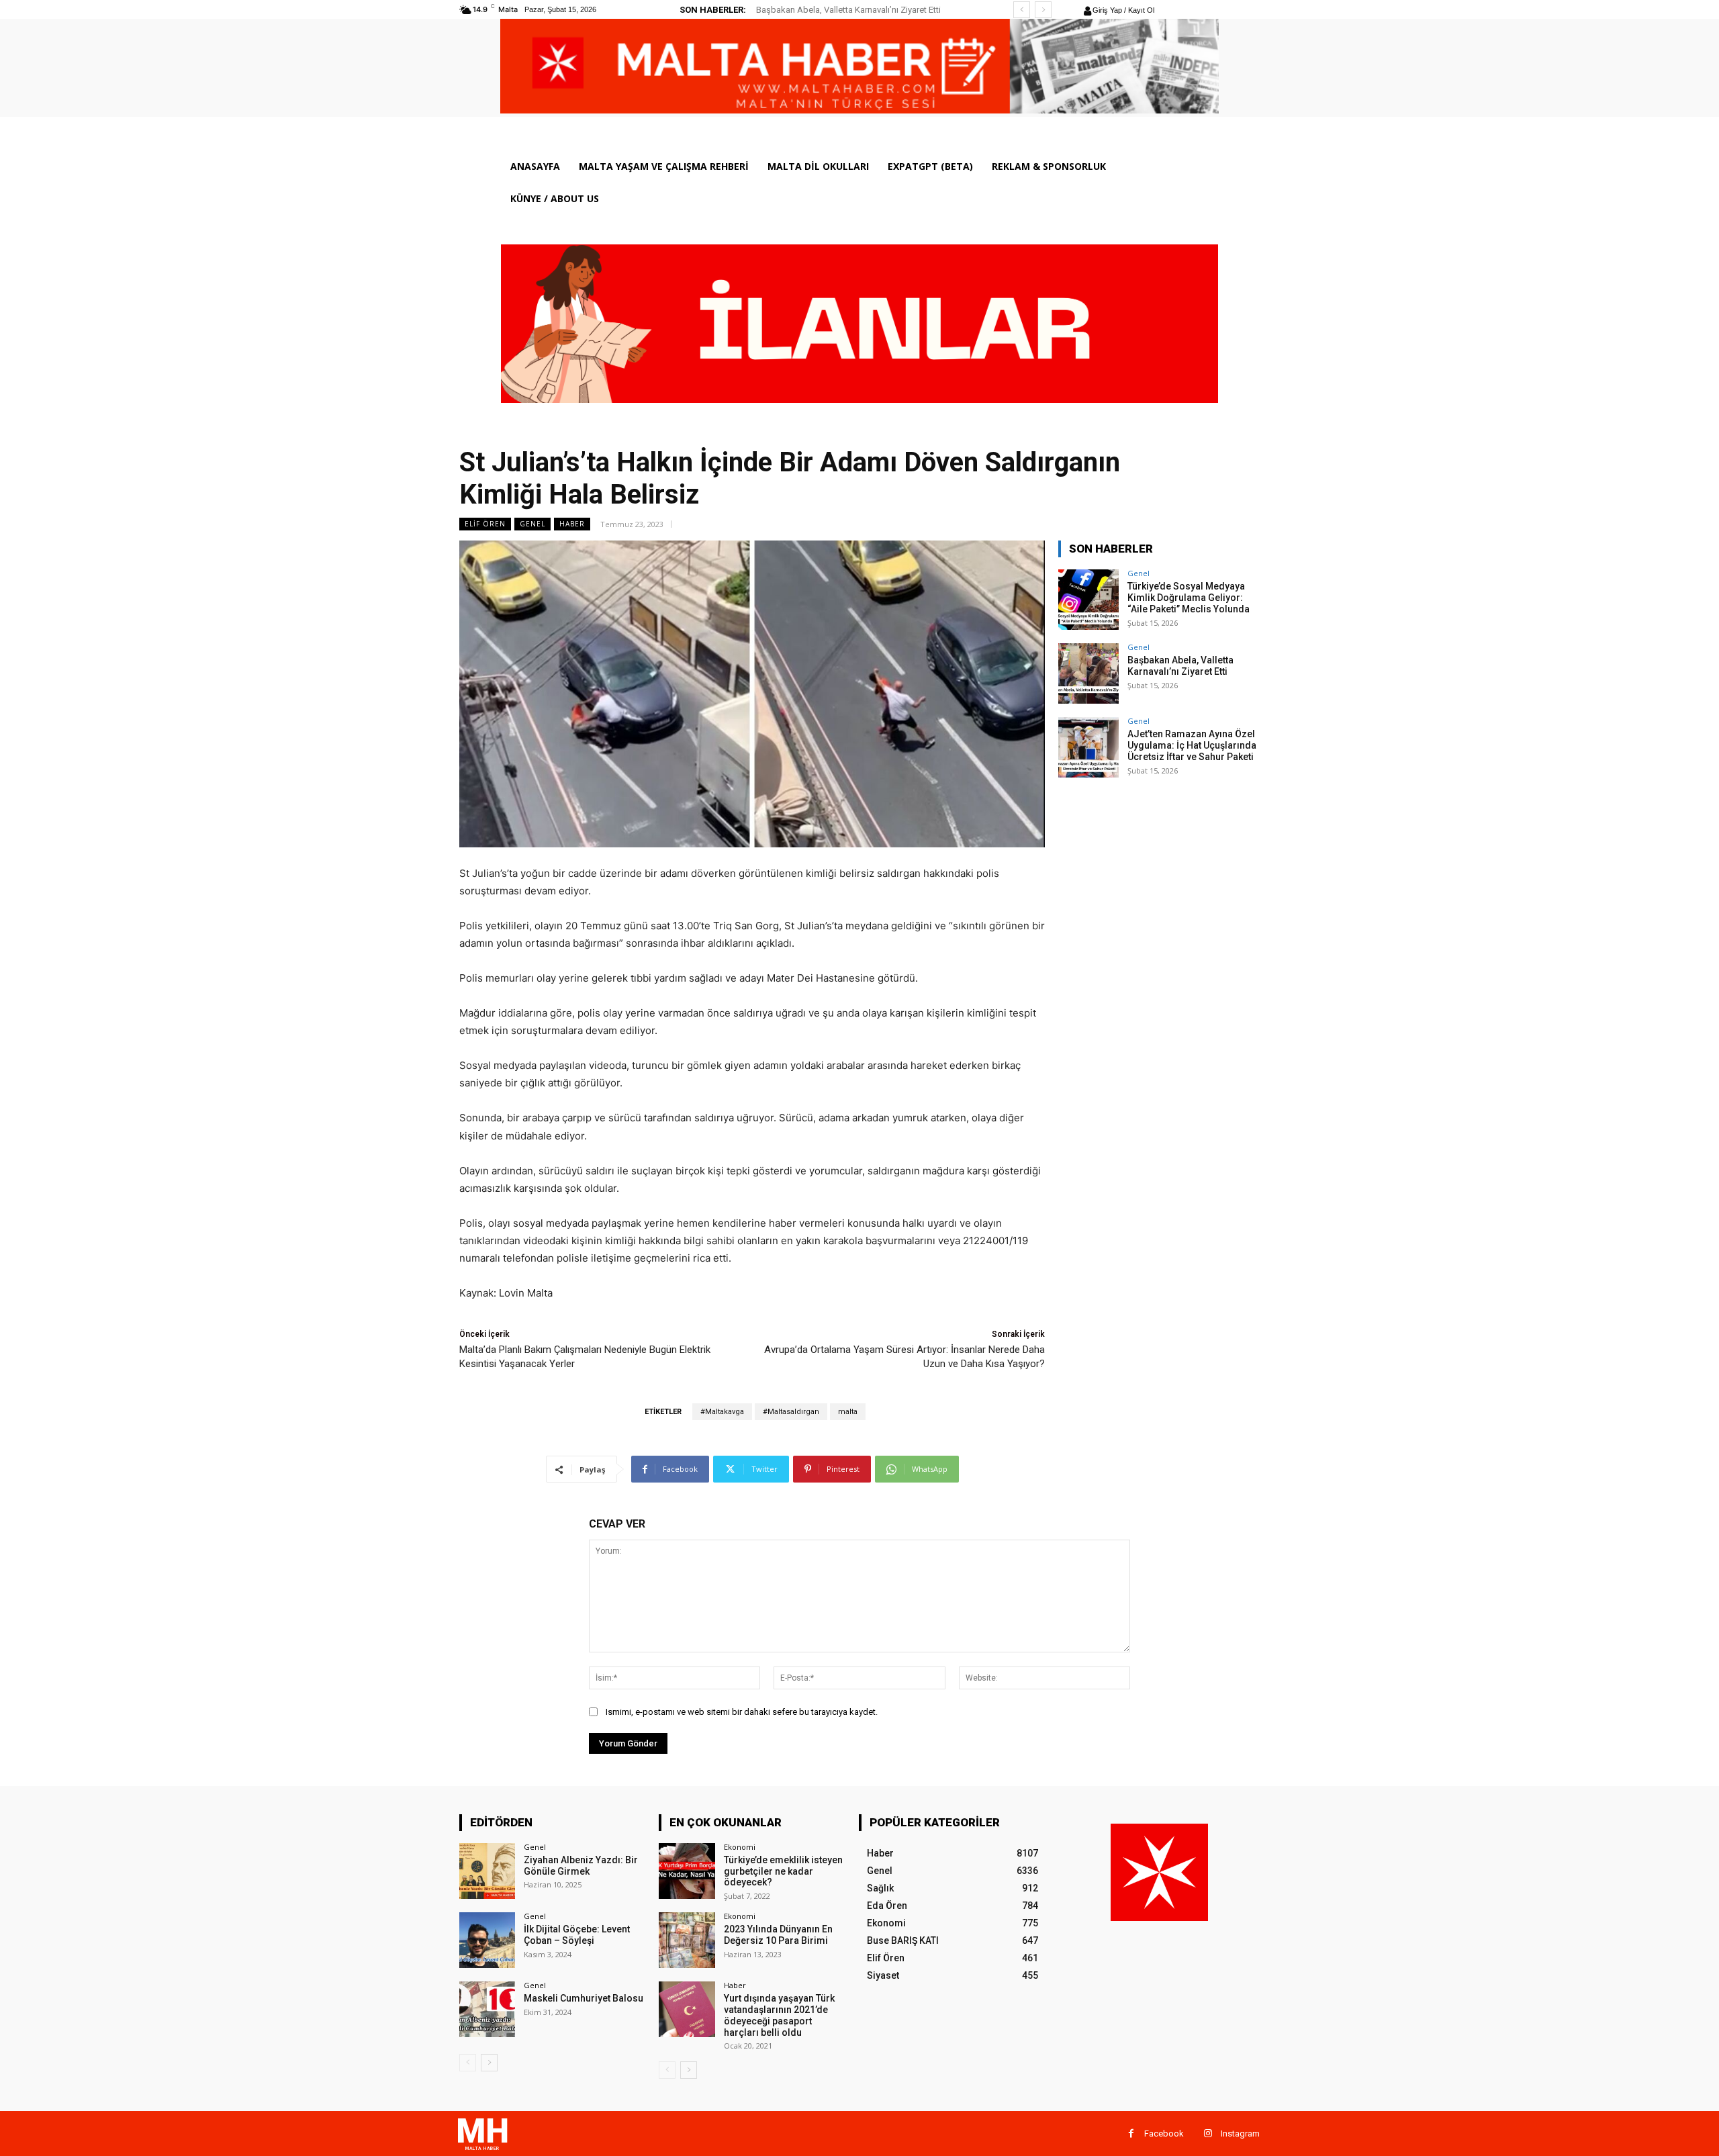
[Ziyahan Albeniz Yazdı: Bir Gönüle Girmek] (487, 1871)
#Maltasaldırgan (791, 1412)
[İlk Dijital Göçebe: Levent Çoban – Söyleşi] (487, 1940)
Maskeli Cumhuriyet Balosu (584, 1998)
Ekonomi (740, 1847)
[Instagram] (1208, 2134)
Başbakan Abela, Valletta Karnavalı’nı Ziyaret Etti (848, 10)
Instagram (1240, 2134)
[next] (1043, 10)
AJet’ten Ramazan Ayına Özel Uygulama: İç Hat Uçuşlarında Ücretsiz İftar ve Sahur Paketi (1192, 745)
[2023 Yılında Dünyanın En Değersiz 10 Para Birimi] (687, 1940)
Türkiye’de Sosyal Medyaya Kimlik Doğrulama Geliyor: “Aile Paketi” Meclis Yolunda (1189, 598)
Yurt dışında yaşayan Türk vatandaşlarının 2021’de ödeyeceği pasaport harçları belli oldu (779, 2015)
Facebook (1164, 2134)
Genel (532, 524)
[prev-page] (468, 2063)
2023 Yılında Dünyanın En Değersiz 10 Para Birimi (778, 1935)
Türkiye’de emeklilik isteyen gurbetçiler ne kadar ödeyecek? (783, 1871)
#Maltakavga (722, 1412)
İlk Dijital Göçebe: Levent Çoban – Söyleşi (577, 1935)
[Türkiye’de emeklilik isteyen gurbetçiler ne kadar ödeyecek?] (687, 1871)
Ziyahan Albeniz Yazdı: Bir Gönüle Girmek (581, 1866)
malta (848, 1412)
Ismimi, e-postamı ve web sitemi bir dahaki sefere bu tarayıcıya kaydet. (742, 1712)
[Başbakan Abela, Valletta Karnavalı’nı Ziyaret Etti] (1088, 673)
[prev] (1022, 10)
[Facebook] (1131, 2134)
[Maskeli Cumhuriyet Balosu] (487, 2009)
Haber (572, 524)
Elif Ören (485, 524)
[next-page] (489, 2063)
